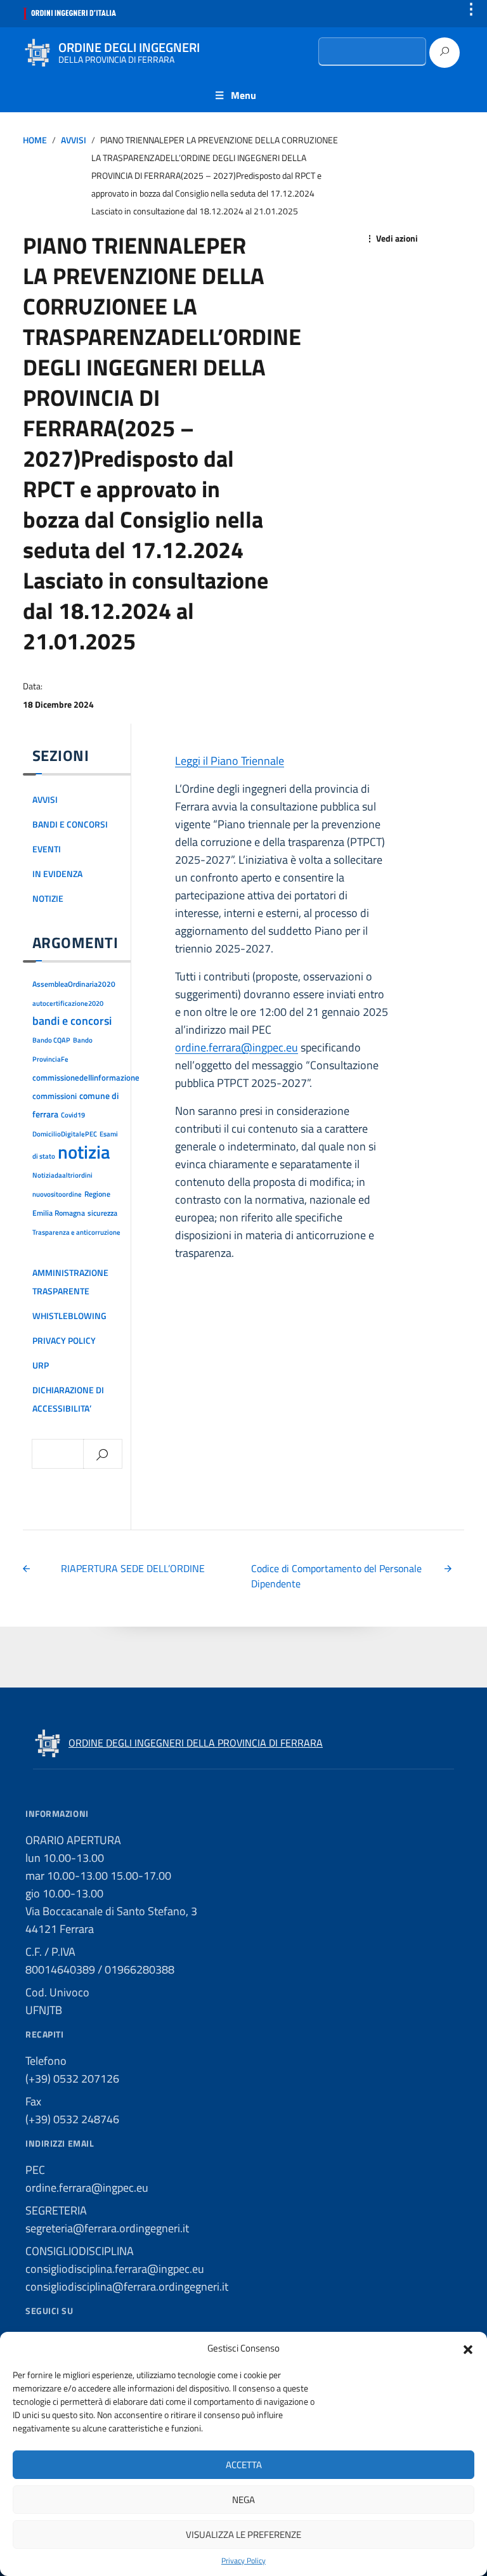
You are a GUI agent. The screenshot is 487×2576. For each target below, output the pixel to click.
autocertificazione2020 (68, 1003)
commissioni (55, 1096)
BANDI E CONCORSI (70, 824)
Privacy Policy (243, 2561)
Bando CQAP (51, 1040)
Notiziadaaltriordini (62, 1175)
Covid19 (73, 1115)
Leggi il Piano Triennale (230, 761)
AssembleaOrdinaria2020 (74, 984)
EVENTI (47, 849)
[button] (468, 2348)
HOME (35, 140)
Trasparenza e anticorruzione (76, 1232)
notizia (84, 1152)
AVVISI (74, 140)
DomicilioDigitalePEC (65, 1134)
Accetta (244, 2465)
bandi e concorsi (72, 1021)
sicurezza (102, 1213)
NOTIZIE (48, 899)
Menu (243, 95)
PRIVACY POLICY (64, 1341)
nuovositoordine (57, 1194)
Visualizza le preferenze (243, 2534)
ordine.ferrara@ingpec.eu (237, 1047)
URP (41, 1365)
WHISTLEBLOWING (69, 1316)
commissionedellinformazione (86, 1077)
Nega (243, 2500)
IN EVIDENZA (57, 874)
